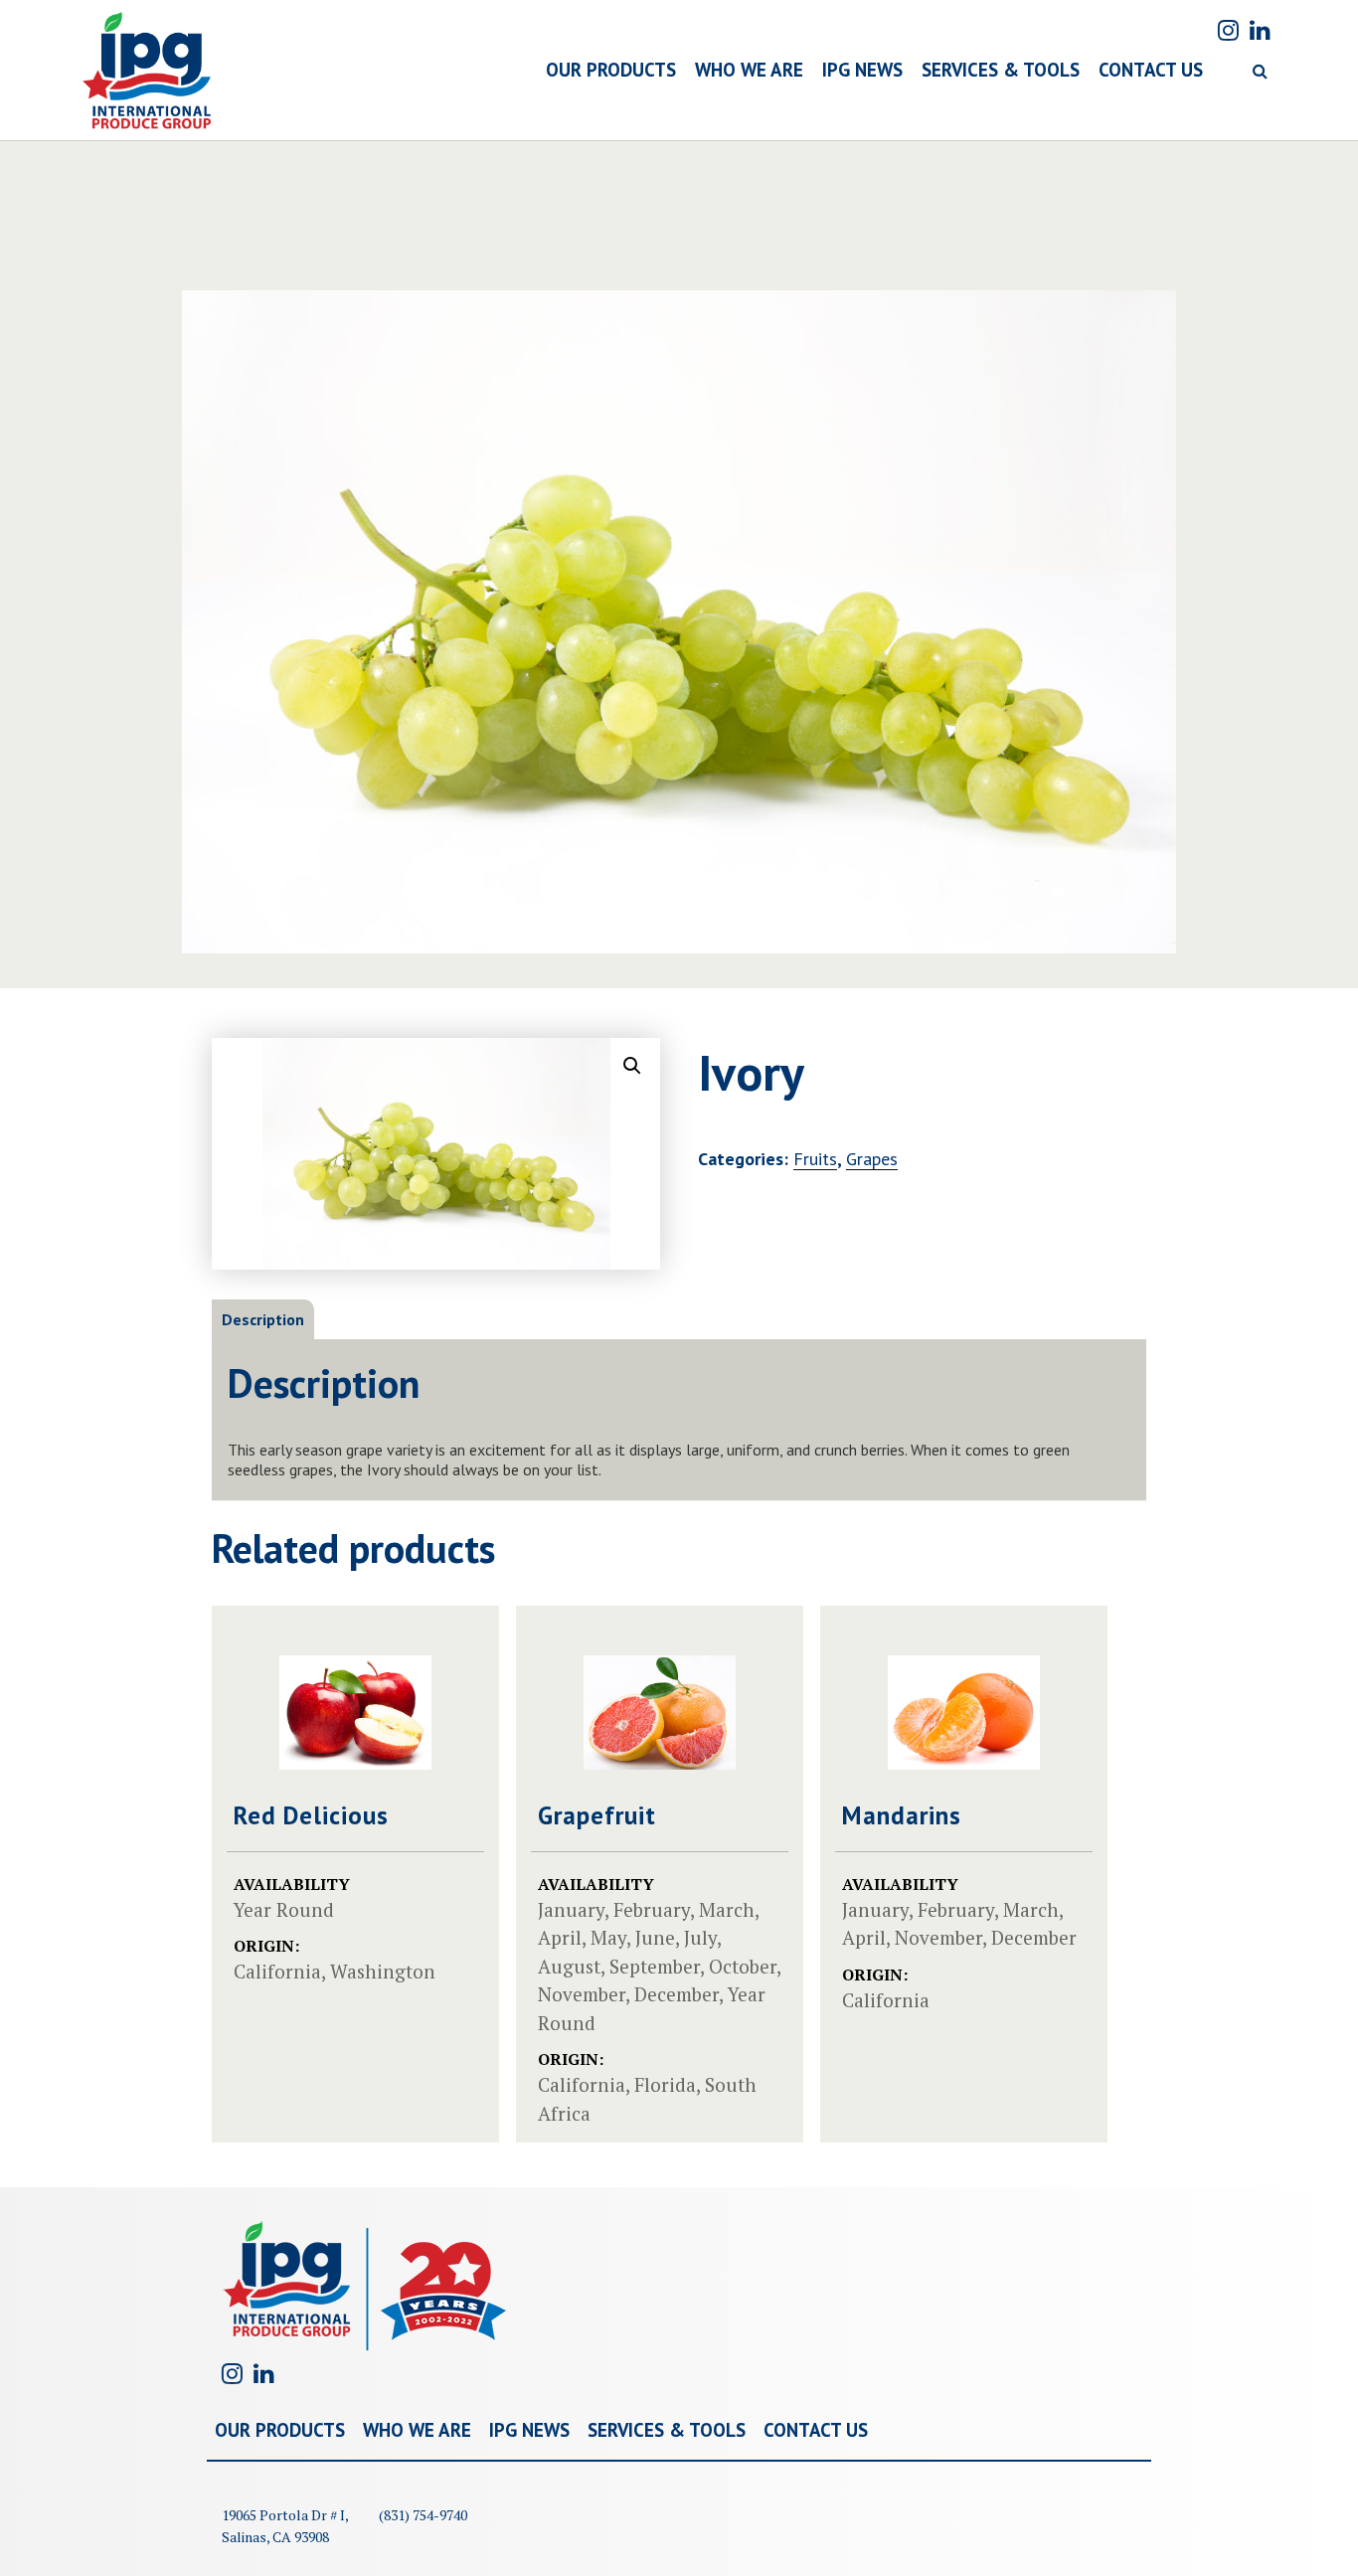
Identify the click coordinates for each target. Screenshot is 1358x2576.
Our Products (280, 2430)
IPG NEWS (862, 70)
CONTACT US (1151, 70)
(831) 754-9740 (423, 2515)
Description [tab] (263, 1319)
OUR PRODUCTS (611, 70)
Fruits (815, 1159)
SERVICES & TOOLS (1001, 70)
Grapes (872, 1159)
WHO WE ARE (749, 70)
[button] (632, 1066)
